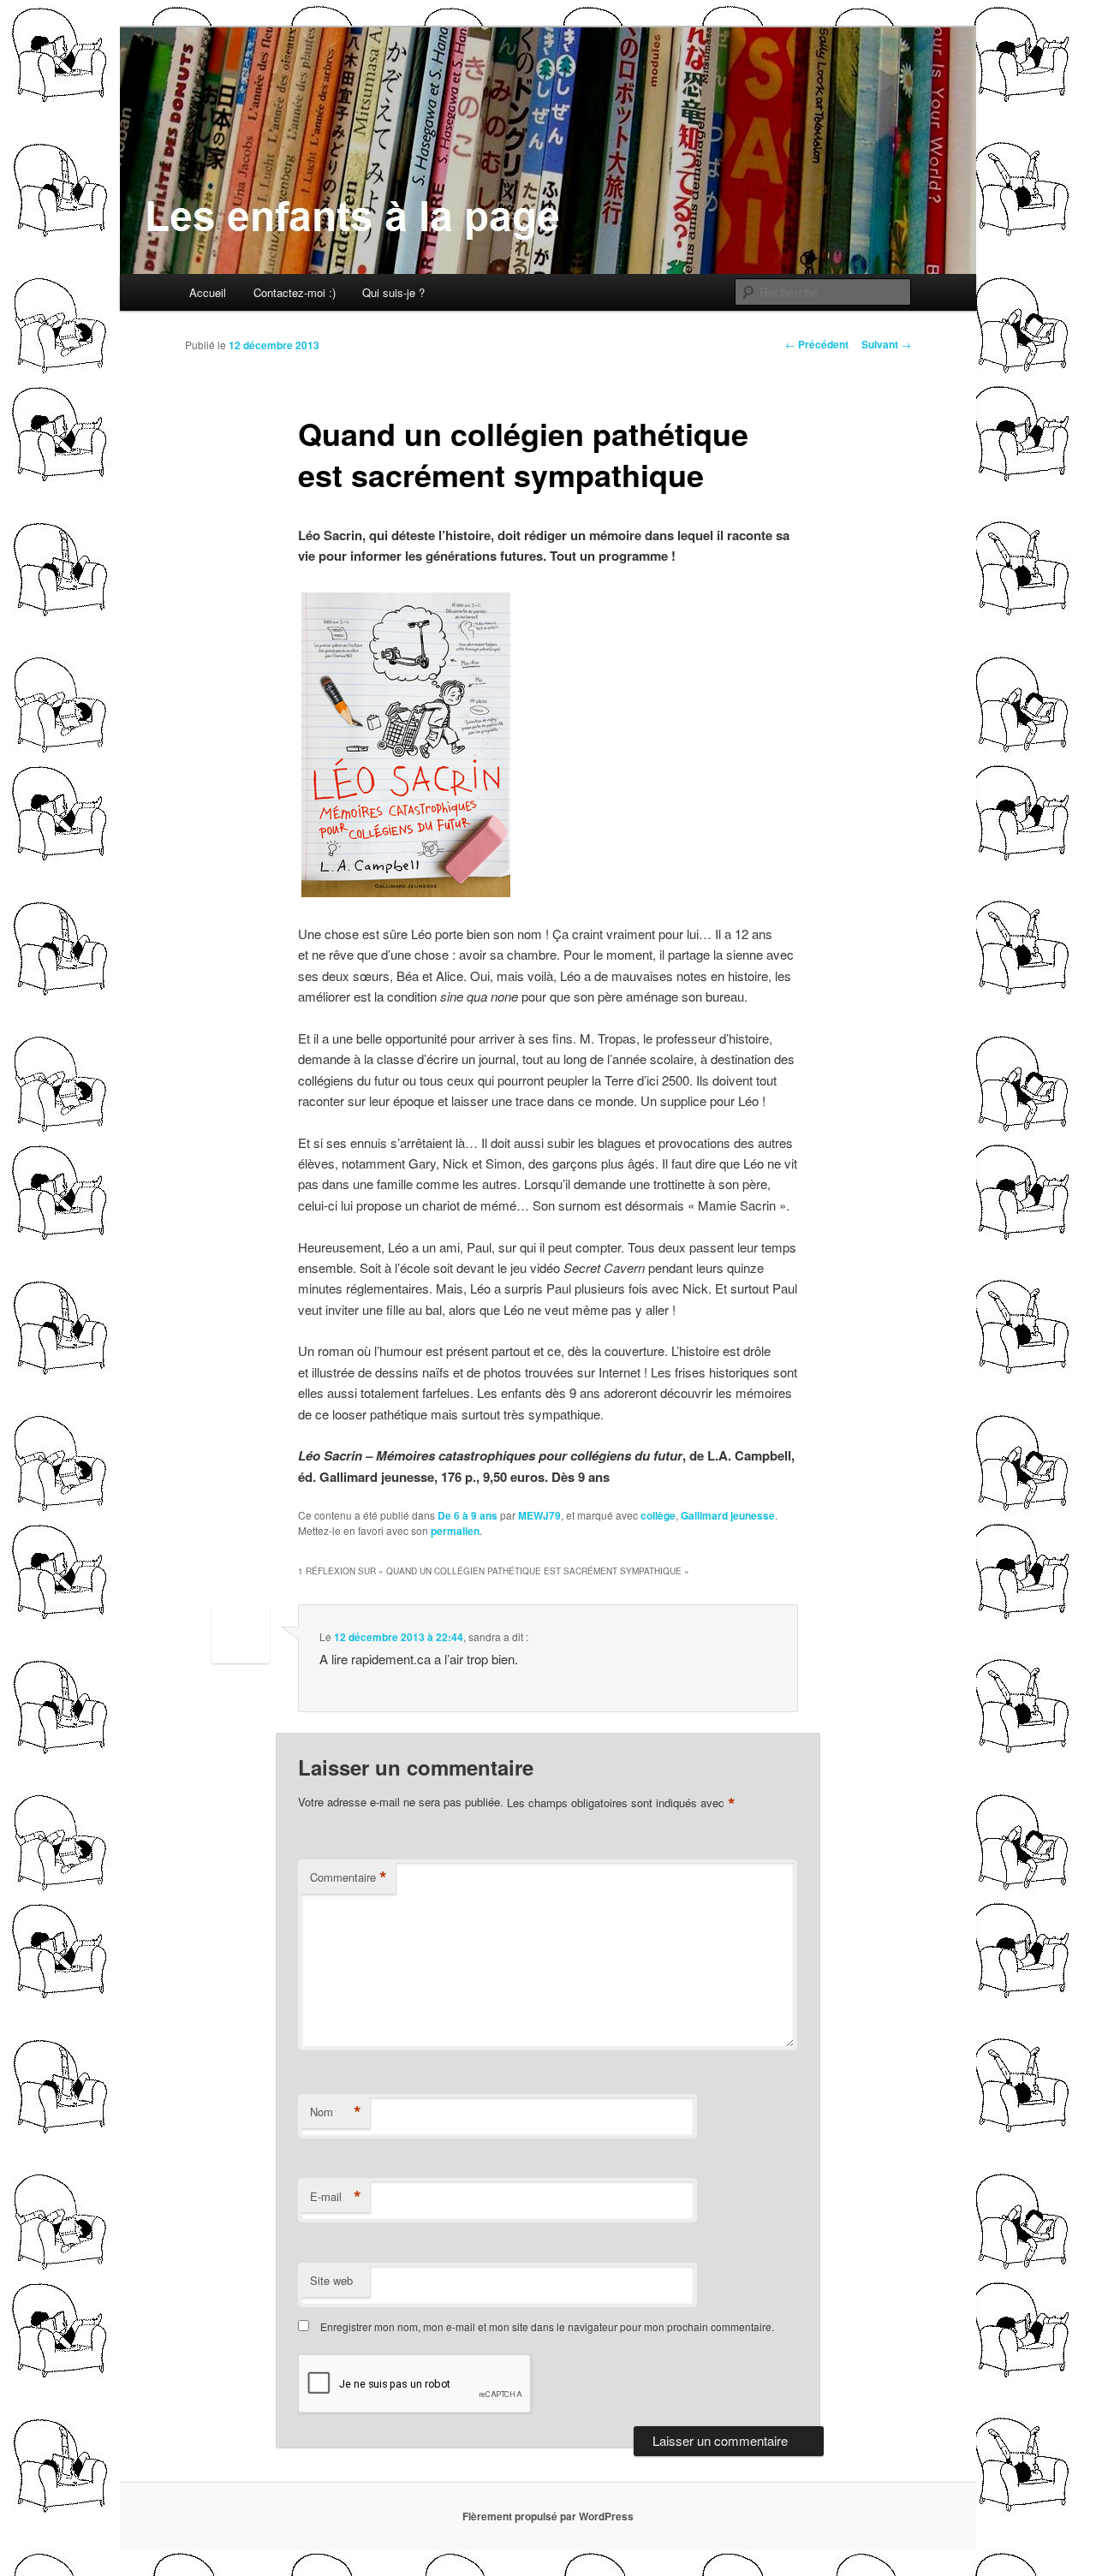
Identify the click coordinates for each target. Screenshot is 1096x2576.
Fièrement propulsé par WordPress (548, 2516)
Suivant (886, 344)
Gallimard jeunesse (728, 1515)
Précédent (817, 344)
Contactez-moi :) (295, 292)
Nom (336, 2112)
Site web (331, 2280)
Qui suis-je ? (393, 292)
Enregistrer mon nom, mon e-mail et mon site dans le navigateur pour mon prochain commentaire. (547, 2326)
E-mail (336, 2197)
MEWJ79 (539, 1515)
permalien (455, 1531)
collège (658, 1515)
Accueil (208, 292)
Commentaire (348, 1877)
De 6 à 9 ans (468, 1515)
